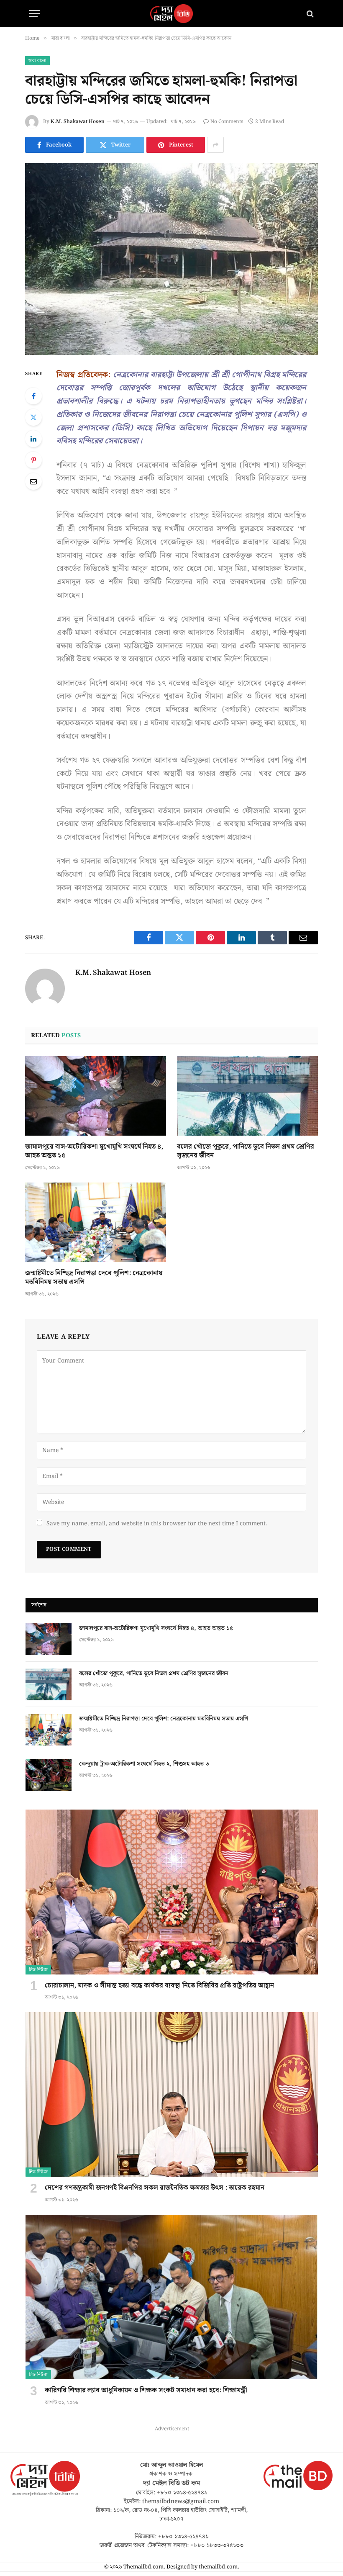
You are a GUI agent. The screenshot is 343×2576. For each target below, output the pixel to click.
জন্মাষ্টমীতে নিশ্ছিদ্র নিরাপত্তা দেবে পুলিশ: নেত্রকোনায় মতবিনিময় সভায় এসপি (94, 1278)
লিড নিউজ (38, 1970)
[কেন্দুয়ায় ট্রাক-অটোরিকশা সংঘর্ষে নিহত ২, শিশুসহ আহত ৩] (49, 1775)
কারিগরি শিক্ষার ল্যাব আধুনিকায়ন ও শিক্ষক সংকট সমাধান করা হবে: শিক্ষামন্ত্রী (146, 2391)
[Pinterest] (33, 460)
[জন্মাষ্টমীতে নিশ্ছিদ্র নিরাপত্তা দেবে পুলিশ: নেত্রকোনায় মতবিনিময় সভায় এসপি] (96, 1222)
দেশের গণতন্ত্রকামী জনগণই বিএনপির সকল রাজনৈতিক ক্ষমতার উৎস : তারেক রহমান (155, 2188)
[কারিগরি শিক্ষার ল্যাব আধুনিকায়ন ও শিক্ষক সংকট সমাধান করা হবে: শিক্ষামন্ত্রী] (172, 2297)
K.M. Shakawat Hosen (78, 122)
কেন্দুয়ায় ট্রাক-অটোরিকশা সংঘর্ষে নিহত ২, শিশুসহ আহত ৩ (144, 1764)
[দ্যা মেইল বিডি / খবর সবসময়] (171, 14)
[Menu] (35, 14)
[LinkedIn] (33, 439)
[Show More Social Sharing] (215, 145)
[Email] (33, 481)
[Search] (309, 14)
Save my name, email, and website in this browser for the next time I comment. (157, 1524)
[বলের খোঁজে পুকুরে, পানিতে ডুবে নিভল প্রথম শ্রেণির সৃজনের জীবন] (247, 1096)
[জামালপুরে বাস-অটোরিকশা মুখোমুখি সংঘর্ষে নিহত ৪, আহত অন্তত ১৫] (96, 1096)
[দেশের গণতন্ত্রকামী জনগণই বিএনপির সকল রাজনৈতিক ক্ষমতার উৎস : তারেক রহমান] (172, 2094)
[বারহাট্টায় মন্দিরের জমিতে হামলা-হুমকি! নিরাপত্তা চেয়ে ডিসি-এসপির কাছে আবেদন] (171, 259)
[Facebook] (33, 396)
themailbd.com (218, 2567)
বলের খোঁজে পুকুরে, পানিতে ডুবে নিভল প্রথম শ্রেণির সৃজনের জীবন (246, 1152)
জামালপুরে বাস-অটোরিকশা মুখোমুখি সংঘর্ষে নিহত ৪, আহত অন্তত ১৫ (94, 1152)
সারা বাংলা (37, 61)
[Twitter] (33, 417)
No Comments (227, 122)
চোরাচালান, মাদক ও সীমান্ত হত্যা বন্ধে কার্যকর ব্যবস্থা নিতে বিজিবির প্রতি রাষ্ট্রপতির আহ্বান (159, 1986)
